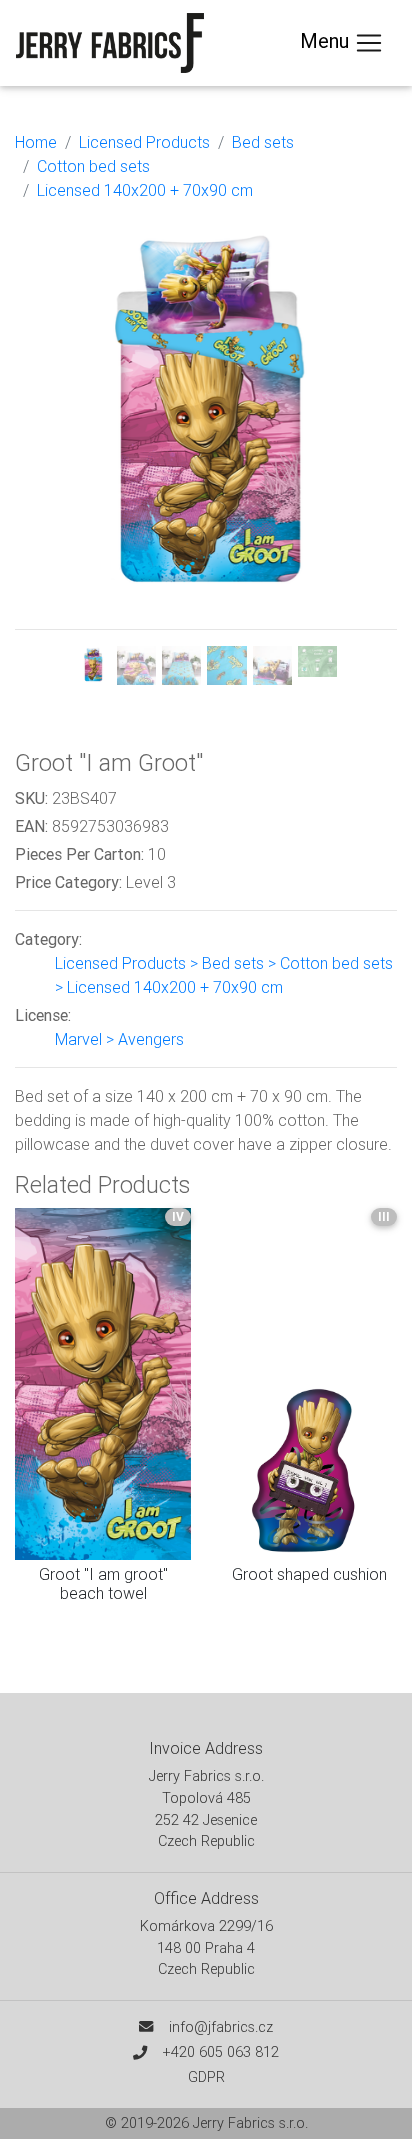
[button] (43, 449)
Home (36, 142)
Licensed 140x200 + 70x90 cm (145, 190)
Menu (327, 40)
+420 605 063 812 (221, 2052)
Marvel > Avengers (119, 1039)
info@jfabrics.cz (221, 2027)
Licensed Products (144, 142)
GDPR (206, 2077)
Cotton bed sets (93, 166)
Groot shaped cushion (309, 1574)
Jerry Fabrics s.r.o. (250, 2123)
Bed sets (263, 142)
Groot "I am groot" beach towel (103, 1583)
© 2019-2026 (149, 2123)
